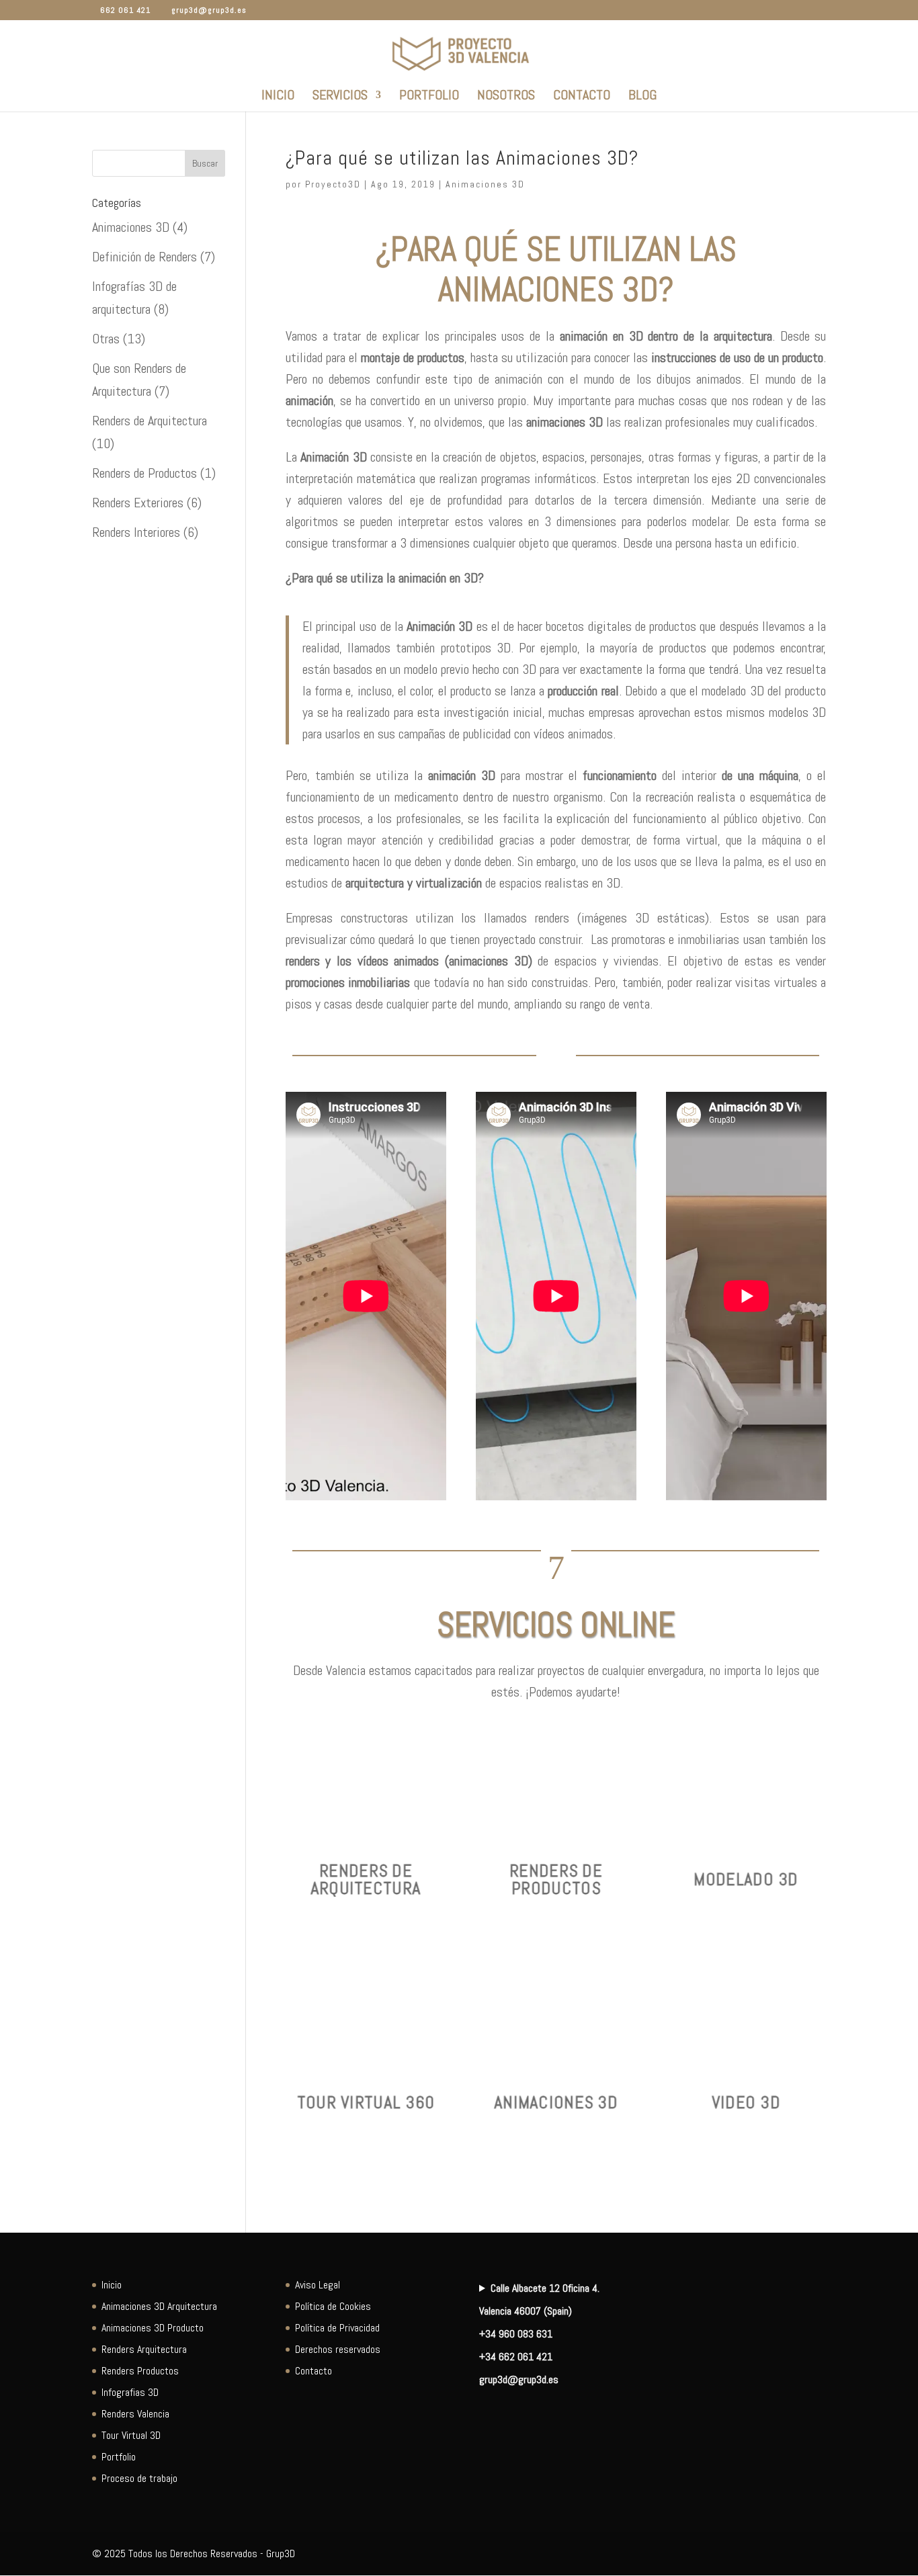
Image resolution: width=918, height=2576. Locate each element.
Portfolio (429, 97)
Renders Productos (140, 2371)
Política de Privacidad (337, 2328)
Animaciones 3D (485, 184)
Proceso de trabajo (139, 2478)
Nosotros (506, 97)
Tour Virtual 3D (131, 2435)
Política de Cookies (333, 2306)
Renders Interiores (136, 532)
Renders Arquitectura (144, 2349)
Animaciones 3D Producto (153, 2328)
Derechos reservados (338, 2349)
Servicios (340, 97)
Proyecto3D (333, 184)
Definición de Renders (144, 257)
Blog (642, 97)
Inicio (278, 97)
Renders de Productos (144, 473)
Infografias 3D (130, 2392)
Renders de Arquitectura (150, 421)
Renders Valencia (135, 2414)
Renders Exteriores (138, 503)
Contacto (582, 97)
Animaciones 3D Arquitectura (159, 2306)
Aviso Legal (318, 2285)
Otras (106, 339)
